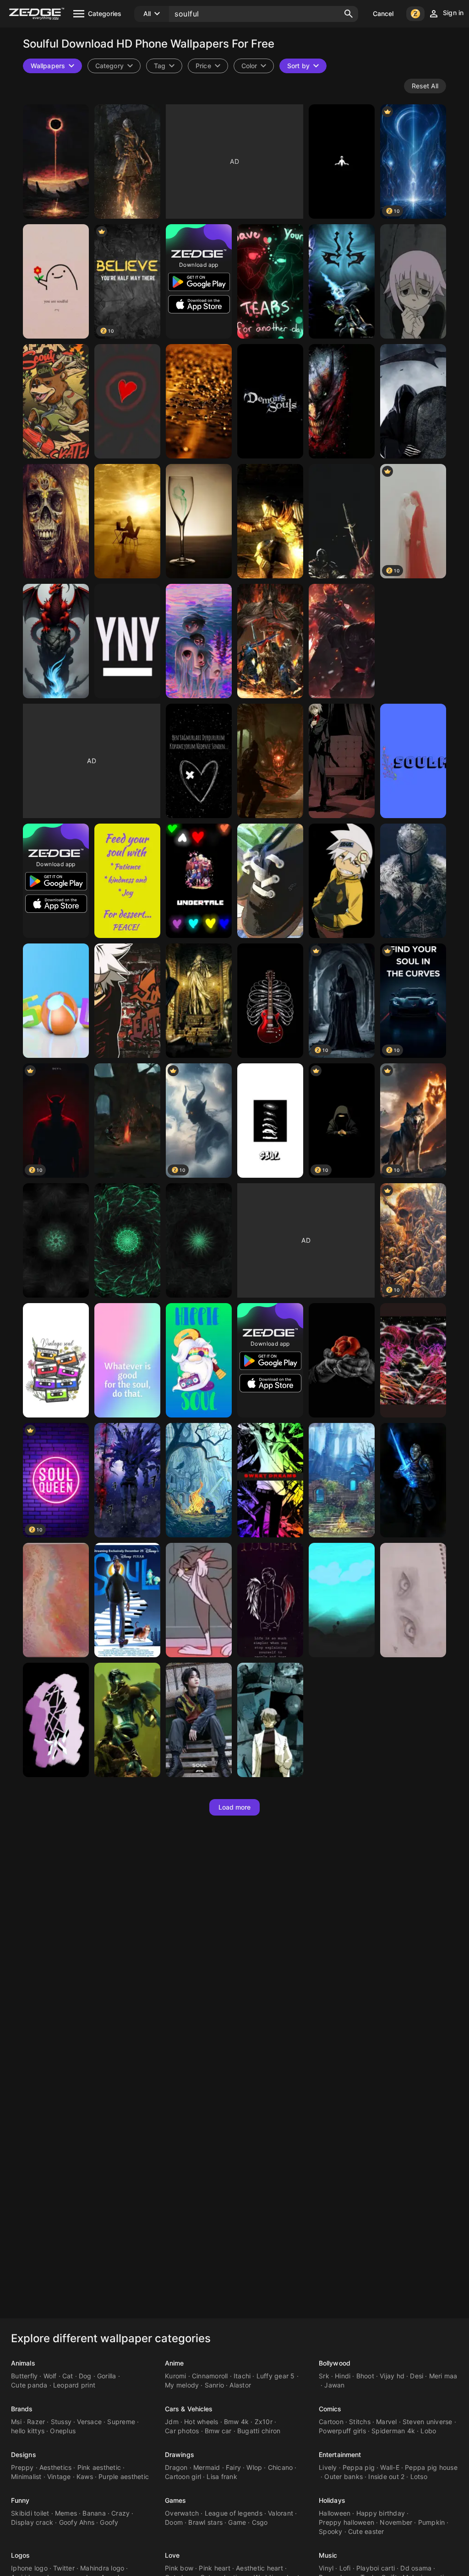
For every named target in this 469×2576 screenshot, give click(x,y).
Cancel (383, 13)
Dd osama (416, 2568)
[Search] (349, 14)
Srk (324, 2376)
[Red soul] (127, 401)
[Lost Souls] (199, 641)
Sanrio (215, 2385)
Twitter (64, 2568)
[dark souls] (270, 641)
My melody (182, 2385)
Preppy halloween (346, 2522)
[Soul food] (127, 881)
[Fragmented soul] (56, 1720)
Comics (330, 2409)
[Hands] (342, 1360)
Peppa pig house (431, 2467)
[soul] (127, 1600)
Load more (235, 1807)
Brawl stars (205, 2522)
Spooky (331, 2531)
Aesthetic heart (259, 2568)
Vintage (59, 2476)
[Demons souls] (270, 401)
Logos (21, 2555)
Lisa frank (222, 2476)
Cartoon (331, 2422)
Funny (20, 2500)
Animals (23, 2363)
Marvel (387, 2422)
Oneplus (63, 2431)
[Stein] (270, 1720)
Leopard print (74, 2385)
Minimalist (26, 2476)
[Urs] (56, 401)
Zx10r (264, 2422)
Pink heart (215, 2568)
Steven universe (428, 2422)
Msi (16, 2422)
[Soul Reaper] (413, 401)
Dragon (176, 2467)
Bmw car (218, 2431)
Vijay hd (392, 2376)
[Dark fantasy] (56, 162)
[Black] (199, 761)
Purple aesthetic (124, 2476)
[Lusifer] (270, 1600)
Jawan (334, 2385)
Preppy (22, 2467)
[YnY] (127, 641)
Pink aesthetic (99, 2467)
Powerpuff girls (342, 2431)
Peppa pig (359, 2467)
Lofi (345, 2568)
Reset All (425, 86)
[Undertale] (199, 881)
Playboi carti (376, 2568)
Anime (175, 2363)
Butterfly (24, 2376)
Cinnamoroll (210, 2376)
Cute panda (29, 2385)
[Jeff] (270, 1480)
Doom (174, 2522)
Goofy (109, 2522)
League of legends (234, 2513)
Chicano (281, 2467)
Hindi (343, 2376)
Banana (94, 2513)
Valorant (281, 2513)
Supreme (121, 2422)
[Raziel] (342, 281)
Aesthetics (56, 2467)
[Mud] (199, 401)
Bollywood (335, 2363)
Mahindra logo (102, 2568)
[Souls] (270, 881)
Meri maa (443, 2376)
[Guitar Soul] (270, 1001)
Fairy (233, 2467)
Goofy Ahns (77, 2522)
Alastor (240, 2385)
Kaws (85, 2476)
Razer (36, 2422)
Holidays (332, 2500)
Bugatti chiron (259, 2431)
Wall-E (390, 2467)
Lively (328, 2467)
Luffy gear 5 (276, 2376)
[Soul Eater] (342, 761)
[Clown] (342, 401)
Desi (417, 2376)
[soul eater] (413, 281)
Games (176, 2500)
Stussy (61, 2422)
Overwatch (182, 2513)
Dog (85, 2376)
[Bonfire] (342, 521)
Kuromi (176, 2376)
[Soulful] (56, 281)
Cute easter (366, 2531)
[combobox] (164, 66)
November (396, 2522)
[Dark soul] (127, 1121)
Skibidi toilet (30, 2513)
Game (237, 2522)
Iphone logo (29, 2568)
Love (172, 2555)
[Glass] (199, 521)
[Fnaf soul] (342, 162)
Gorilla (107, 2376)
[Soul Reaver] (127, 1720)
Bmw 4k (237, 2422)
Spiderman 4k (393, 2431)
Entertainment (340, 2455)
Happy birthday (381, 2513)
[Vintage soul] (56, 1360)
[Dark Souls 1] (342, 1480)
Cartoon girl (183, 2476)
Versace (89, 2422)
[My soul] (56, 1600)
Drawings (180, 2455)
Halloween (335, 2513)
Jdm (172, 2422)
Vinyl (326, 2568)
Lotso (419, 2476)
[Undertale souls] (270, 281)
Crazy (120, 2513)
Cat (68, 2376)
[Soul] (413, 761)
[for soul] (127, 521)
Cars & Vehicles (189, 2409)
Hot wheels (201, 2422)
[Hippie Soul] (199, 1360)
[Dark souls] (127, 162)
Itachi (242, 2376)
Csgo (260, 2522)
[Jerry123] (199, 1600)
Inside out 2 (386, 2476)
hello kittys (28, 2431)
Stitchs (360, 2422)
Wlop (254, 2467)
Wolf (50, 2376)
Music (328, 2555)
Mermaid (207, 2467)
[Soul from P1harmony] (199, 1720)
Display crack (32, 2522)
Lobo (428, 2431)
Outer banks (344, 2476)
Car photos (182, 2431)
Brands (22, 2409)
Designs (24, 2455)
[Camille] (413, 1600)
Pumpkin (432, 2522)
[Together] (413, 1360)
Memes (66, 2513)
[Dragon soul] (56, 641)
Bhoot (365, 2376)
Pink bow (179, 2568)
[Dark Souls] (270, 521)
